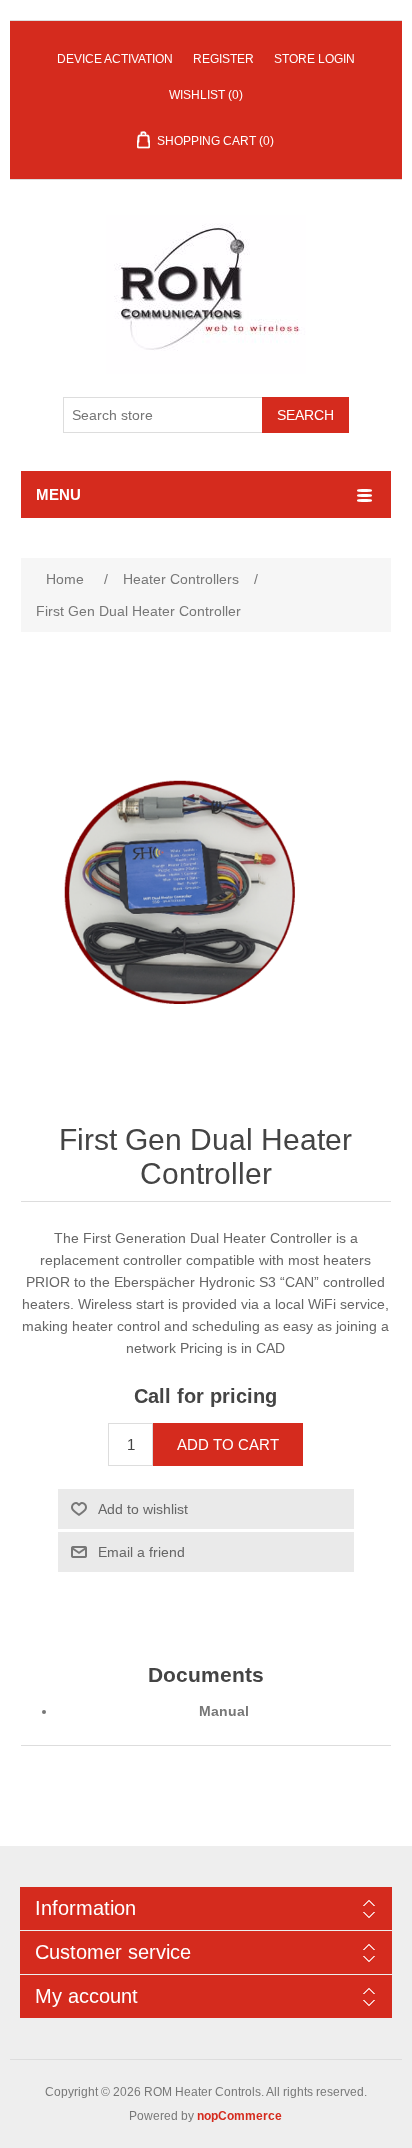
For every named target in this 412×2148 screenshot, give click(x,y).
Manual (224, 1711)
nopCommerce (239, 2116)
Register (223, 59)
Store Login (314, 59)
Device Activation (115, 59)
